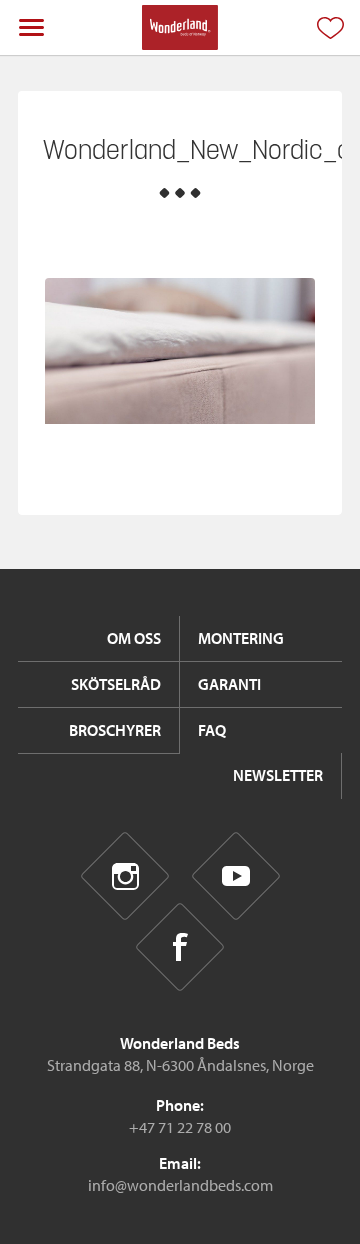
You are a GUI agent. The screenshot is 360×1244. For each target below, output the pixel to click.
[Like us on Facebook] (180, 947)
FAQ (212, 730)
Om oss (134, 638)
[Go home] (179, 27)
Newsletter (278, 775)
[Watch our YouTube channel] (235, 875)
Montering (241, 638)
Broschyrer (115, 730)
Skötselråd (116, 684)
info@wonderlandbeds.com (180, 1185)
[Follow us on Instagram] (124, 875)
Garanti (229, 684)
